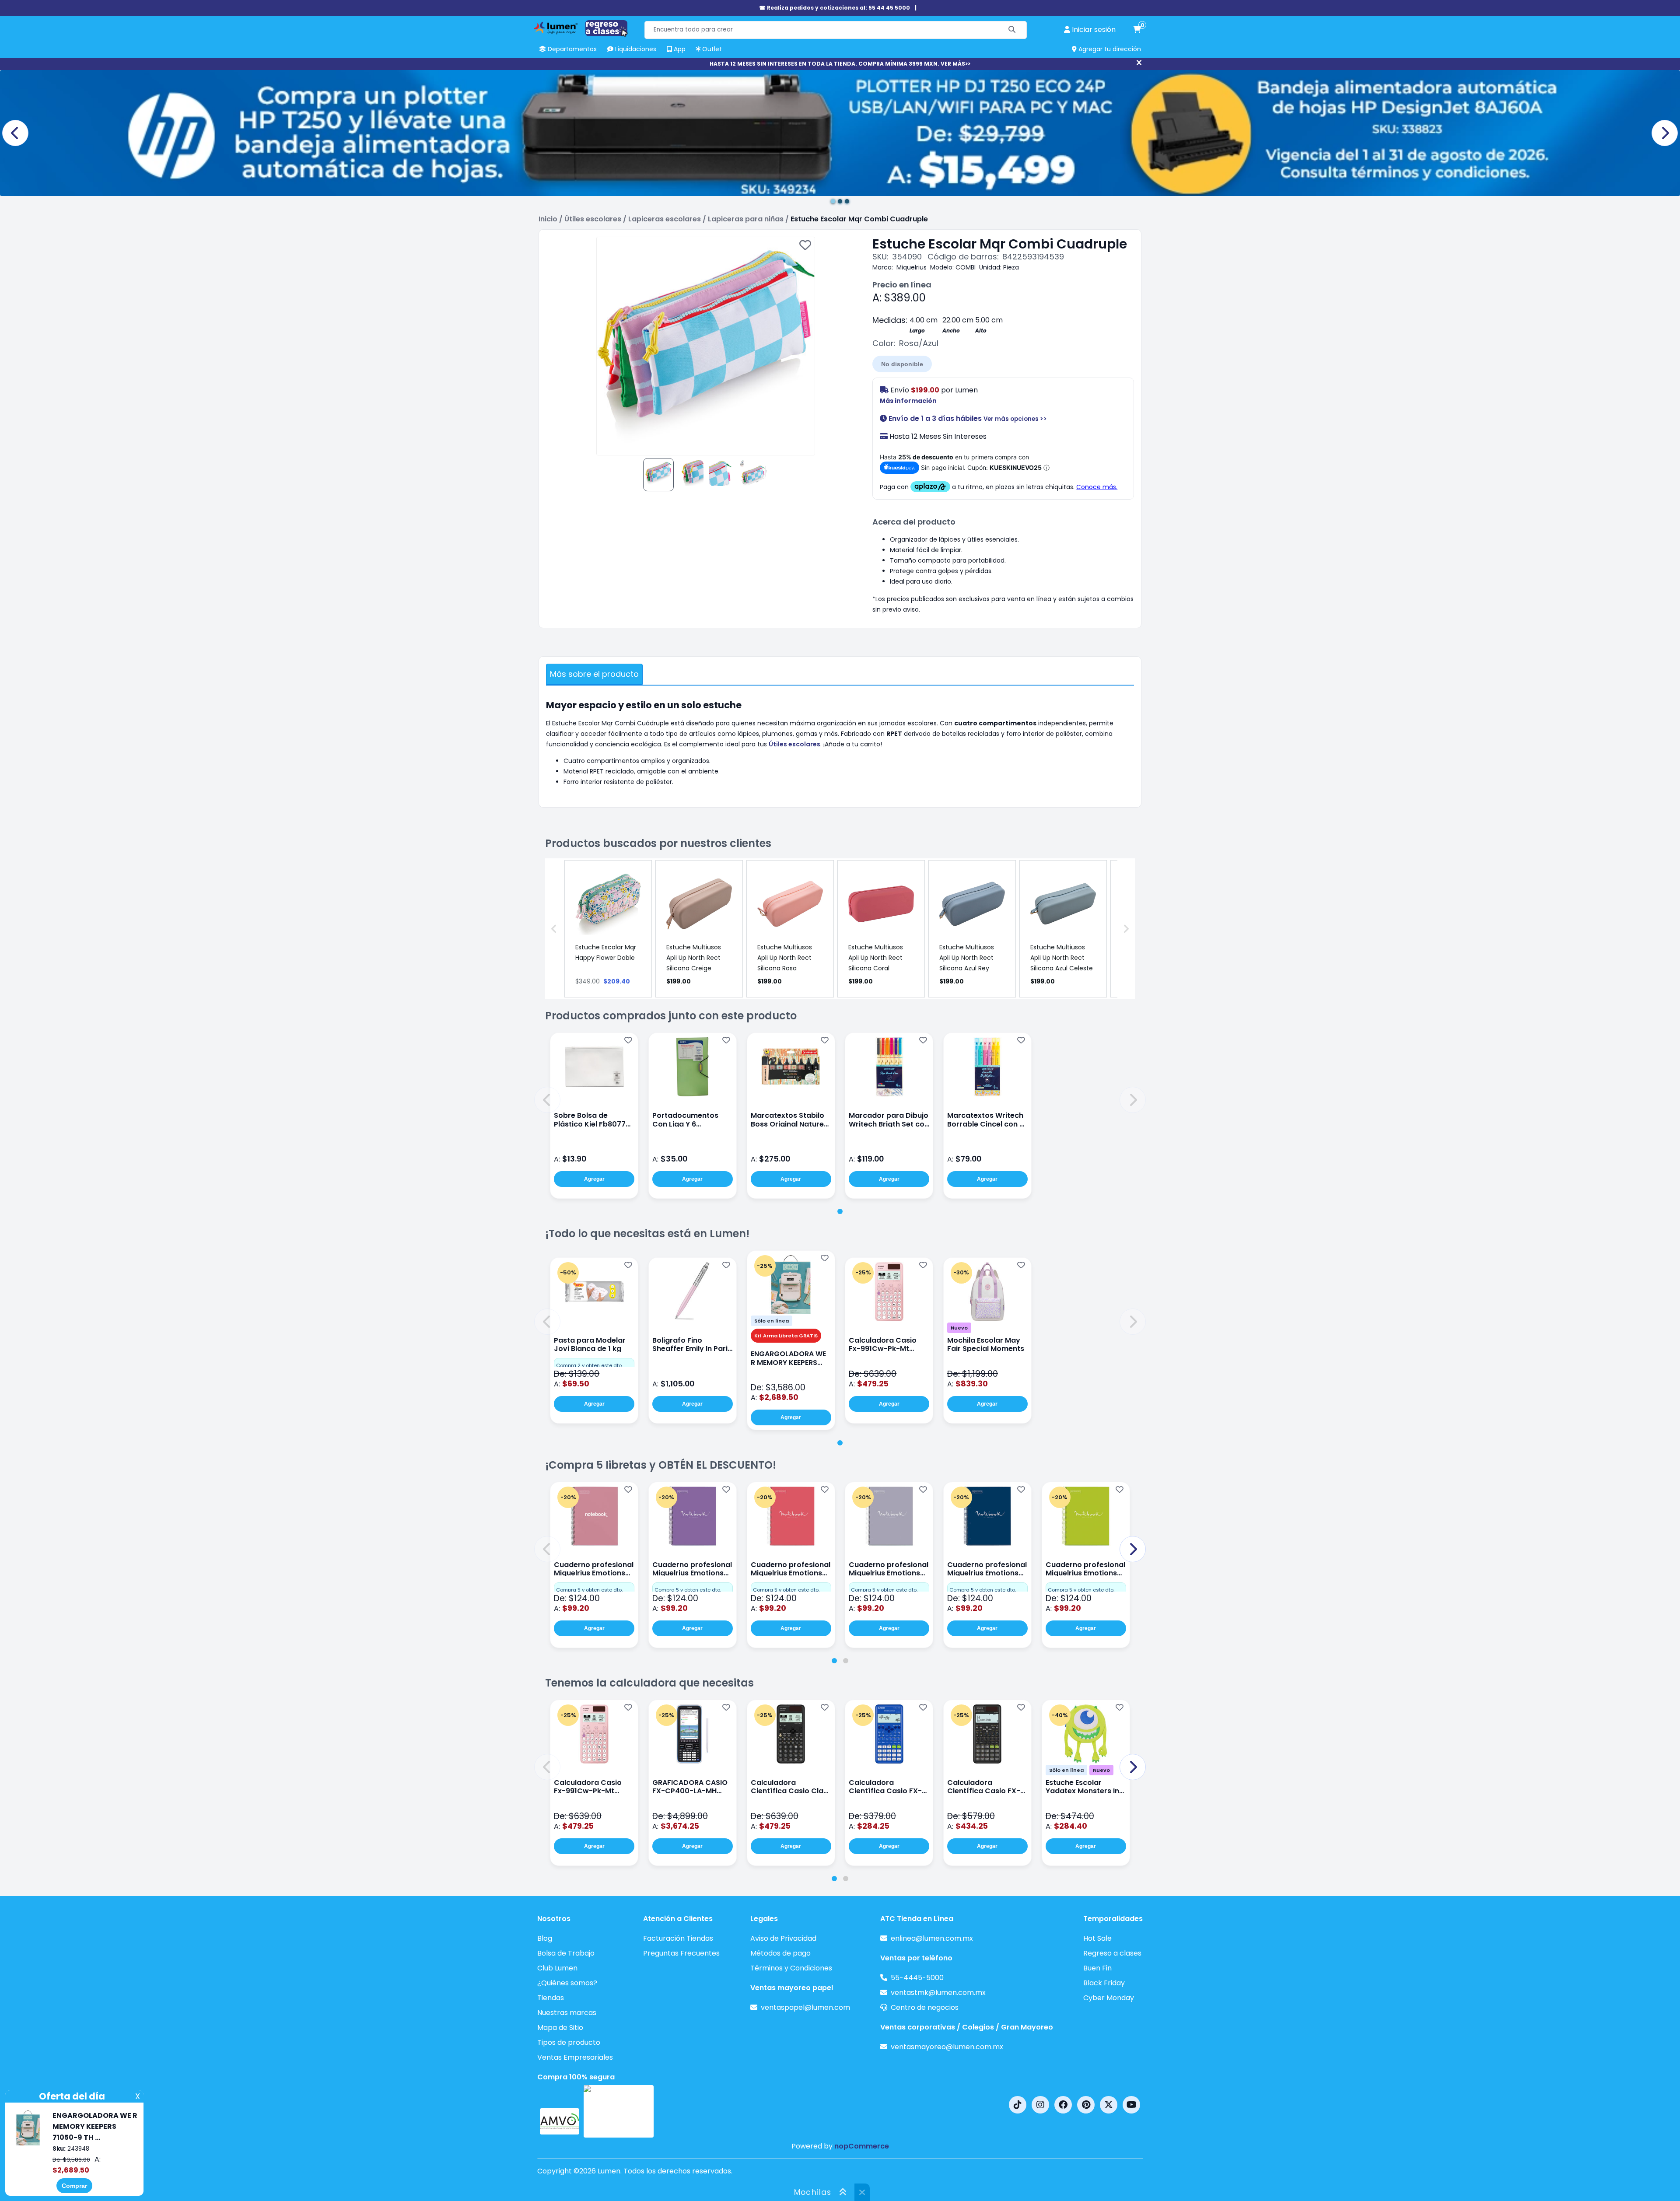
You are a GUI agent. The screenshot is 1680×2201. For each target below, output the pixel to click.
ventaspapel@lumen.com (805, 2007)
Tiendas (551, 1998)
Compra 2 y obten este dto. (589, 1365)
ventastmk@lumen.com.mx (938, 1993)
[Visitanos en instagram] (1040, 2105)
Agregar (594, 1179)
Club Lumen (557, 1968)
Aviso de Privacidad (783, 1938)
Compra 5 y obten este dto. (589, 1590)
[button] (547, 1100)
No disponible (902, 364)
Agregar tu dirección (1109, 49)
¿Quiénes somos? (567, 1983)
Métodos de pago (780, 1953)
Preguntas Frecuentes (681, 1953)
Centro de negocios (925, 2007)
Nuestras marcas (567, 2013)
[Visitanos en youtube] (1131, 2105)
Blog (545, 1938)
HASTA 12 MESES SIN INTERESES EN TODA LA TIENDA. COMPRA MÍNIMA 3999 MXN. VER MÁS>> (840, 64)
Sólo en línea (772, 1321)
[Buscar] (1012, 30)
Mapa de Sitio (560, 2028)
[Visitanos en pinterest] (1086, 2105)
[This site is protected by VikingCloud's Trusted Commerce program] (619, 2111)
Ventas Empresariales (575, 2057)
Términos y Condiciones (791, 1968)
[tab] (840, 1211)
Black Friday (1104, 1983)
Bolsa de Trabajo (566, 1953)
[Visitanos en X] (1109, 2105)
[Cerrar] (1139, 63)
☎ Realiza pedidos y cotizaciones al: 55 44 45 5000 (835, 8)
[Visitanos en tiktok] (1018, 2105)
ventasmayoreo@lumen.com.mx (947, 2047)
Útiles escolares (794, 744)
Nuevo (959, 1328)
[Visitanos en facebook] (1063, 2105)
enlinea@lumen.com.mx (932, 1938)
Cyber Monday (1109, 1998)
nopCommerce (862, 2146)
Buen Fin (1097, 1968)
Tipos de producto (569, 2042)
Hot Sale (1097, 1938)
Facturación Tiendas (678, 1938)
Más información (908, 401)
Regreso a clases (1112, 1953)
